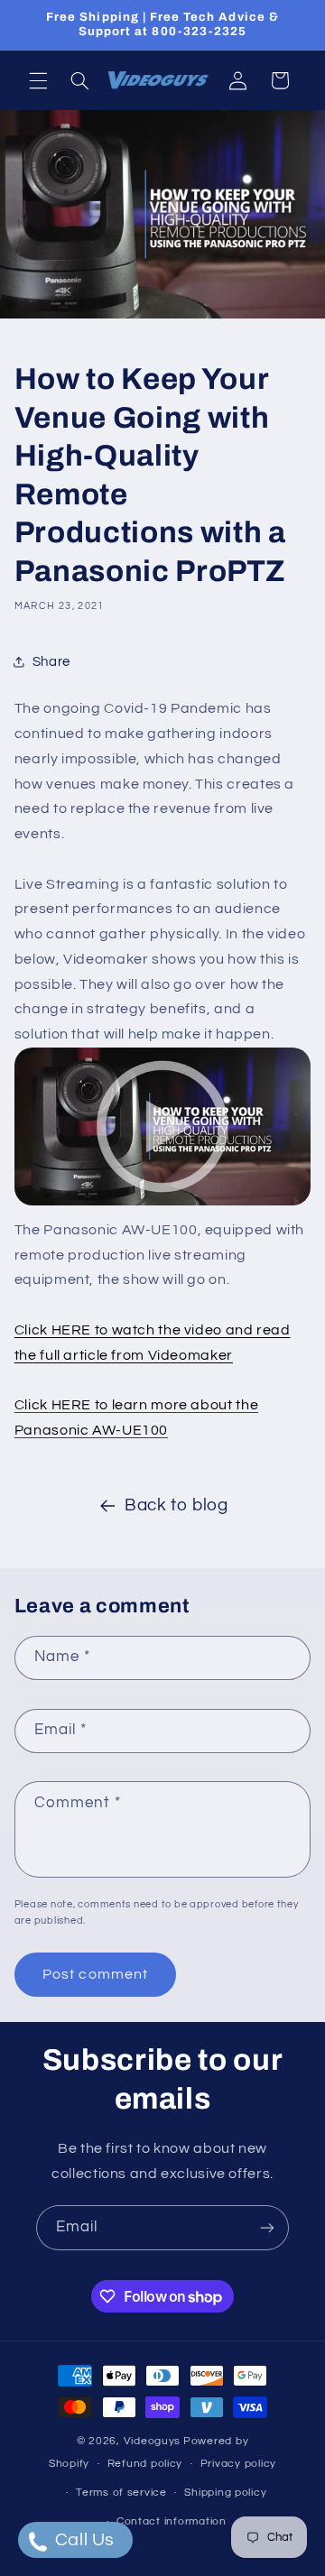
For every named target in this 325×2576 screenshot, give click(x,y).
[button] (38, 80)
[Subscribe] (267, 2227)
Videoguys (153, 2441)
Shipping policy (225, 2493)
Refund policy (145, 2464)
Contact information (172, 2521)
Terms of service (121, 2493)
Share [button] (51, 662)
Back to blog (176, 1505)
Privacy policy (238, 2464)
